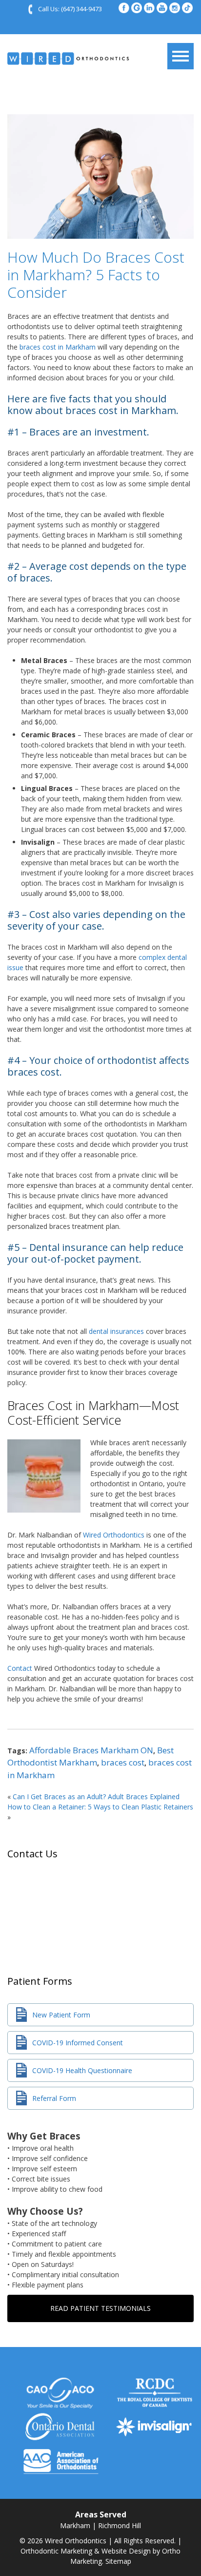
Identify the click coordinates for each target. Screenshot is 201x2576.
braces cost (123, 1762)
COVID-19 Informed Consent (78, 2043)
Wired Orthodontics (114, 1535)
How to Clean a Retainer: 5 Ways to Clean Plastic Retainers (100, 1807)
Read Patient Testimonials (100, 2308)
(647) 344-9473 (81, 9)
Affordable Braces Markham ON (91, 1750)
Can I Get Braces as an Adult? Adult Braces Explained (96, 1797)
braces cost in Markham (58, 347)
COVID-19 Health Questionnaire (82, 2070)
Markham (75, 2525)
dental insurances (116, 1331)
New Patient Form (61, 2015)
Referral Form (54, 2098)
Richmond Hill (120, 2525)
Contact (20, 1668)
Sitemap (118, 2561)
